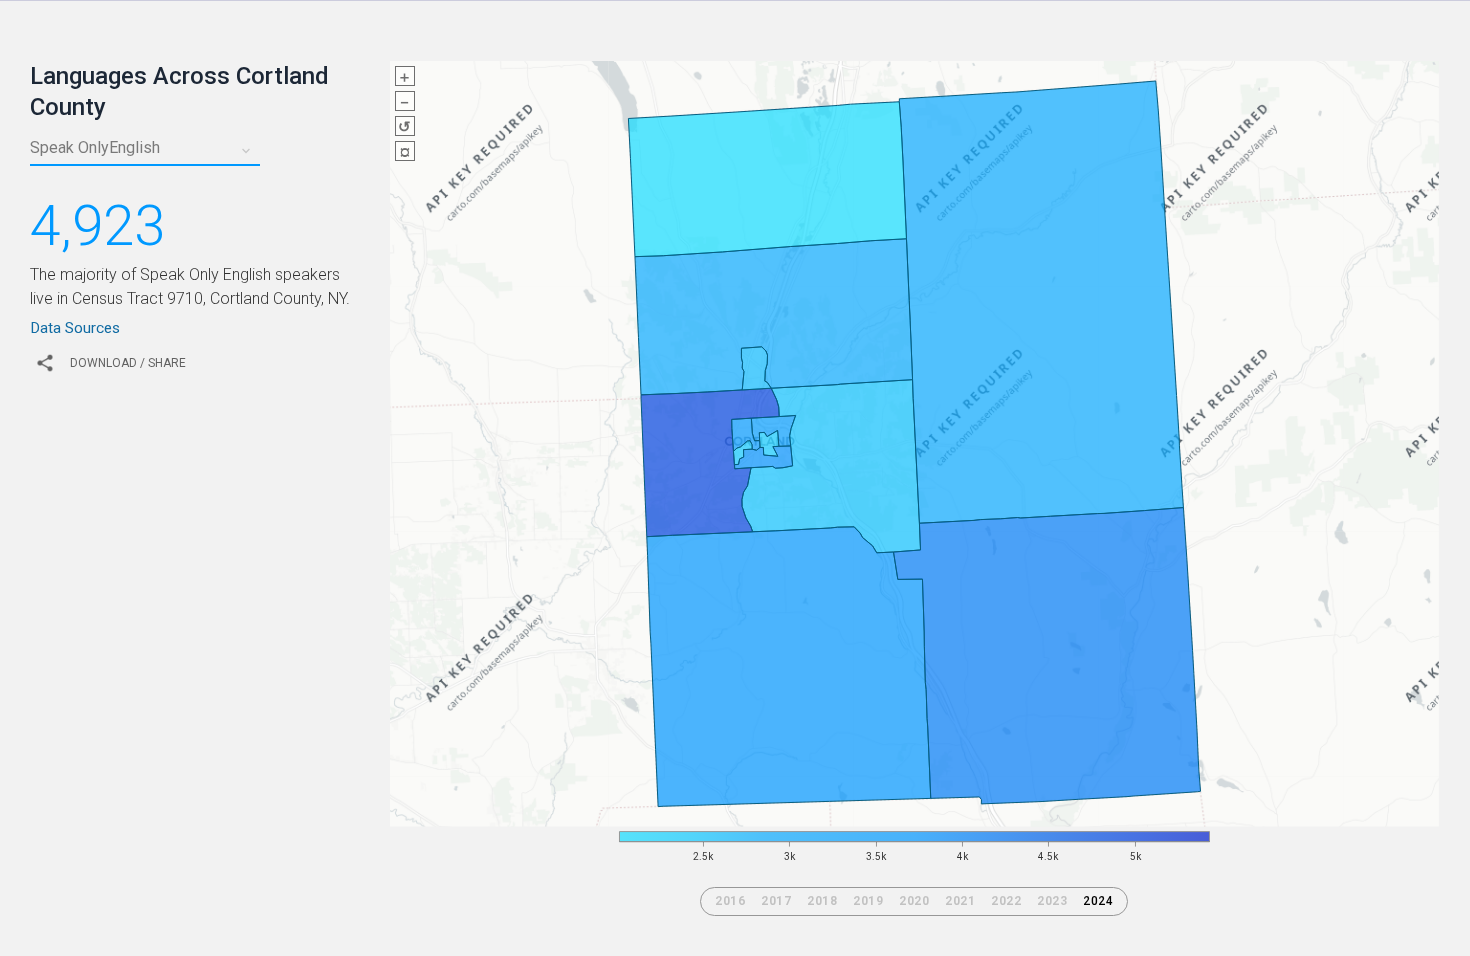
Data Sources (75, 328)
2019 (868, 901)
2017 (776, 901)
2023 (1052, 901)
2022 (1006, 901)
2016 (730, 901)
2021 (960, 901)
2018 (822, 901)
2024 (1098, 901)
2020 (914, 901)
